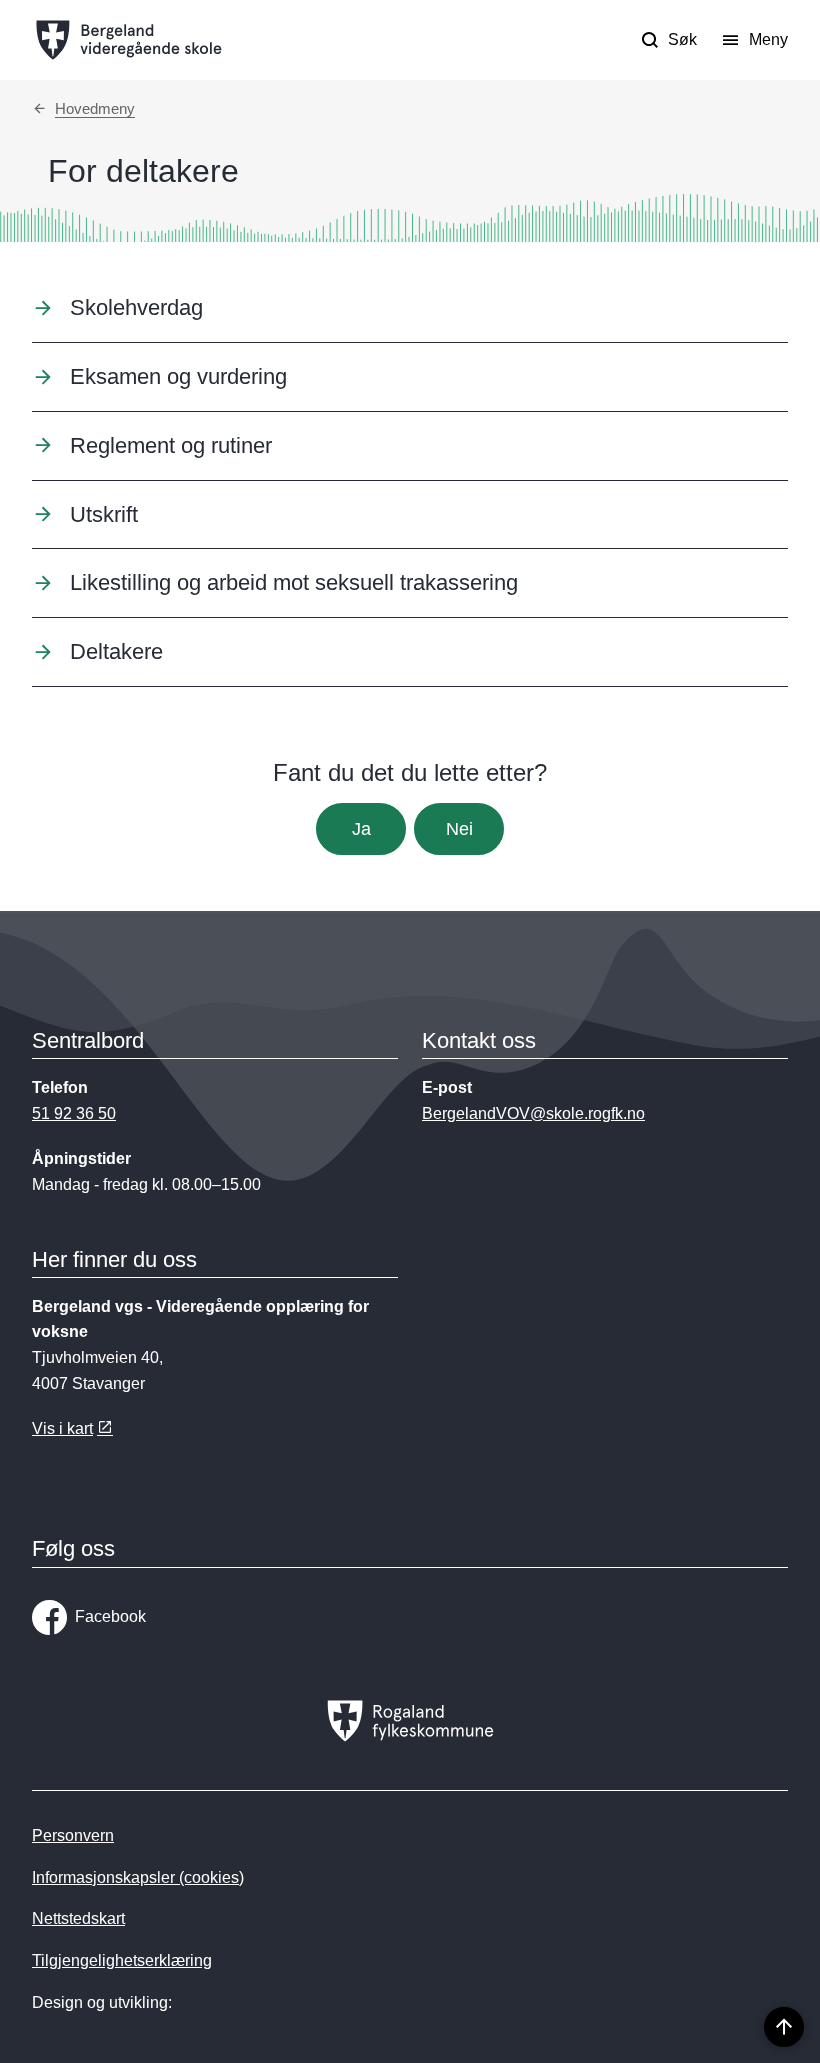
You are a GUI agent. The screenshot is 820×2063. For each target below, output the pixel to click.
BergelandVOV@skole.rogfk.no (533, 1113)
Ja (361, 829)
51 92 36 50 (74, 1113)
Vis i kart (62, 1428)
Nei (459, 829)
